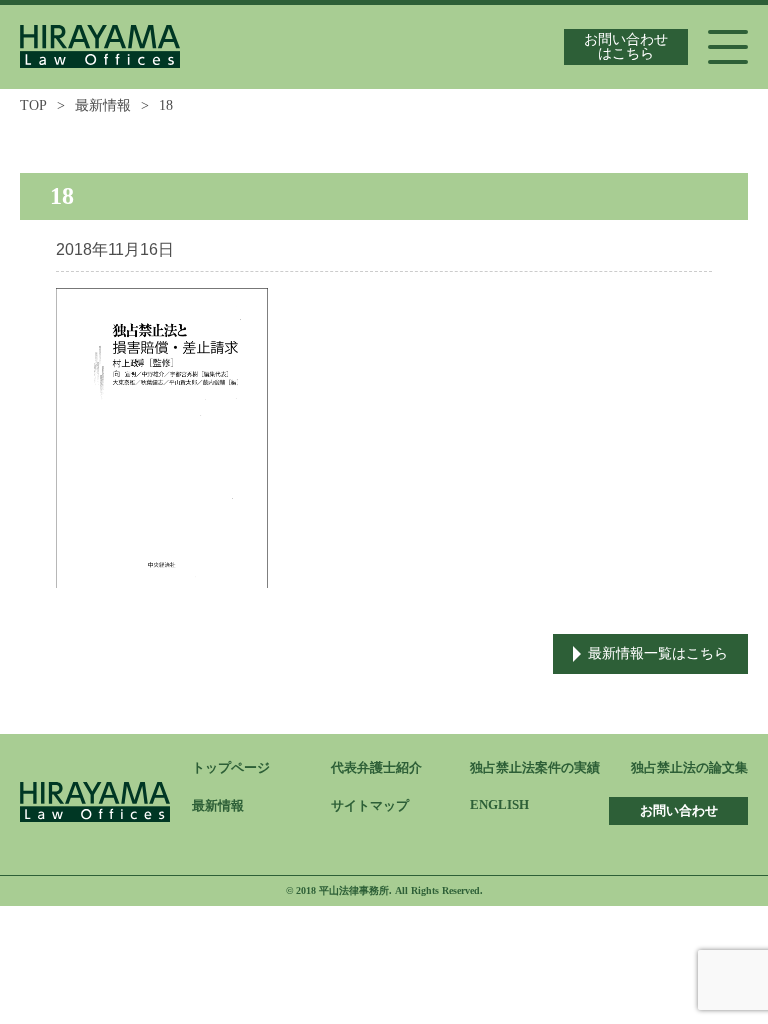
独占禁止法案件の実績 (535, 767)
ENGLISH (499, 804)
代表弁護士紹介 (376, 767)
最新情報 (103, 105)
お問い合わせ (679, 810)
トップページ (231, 767)
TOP (33, 105)
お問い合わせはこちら (626, 46)
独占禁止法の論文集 (689, 767)
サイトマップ (370, 805)
